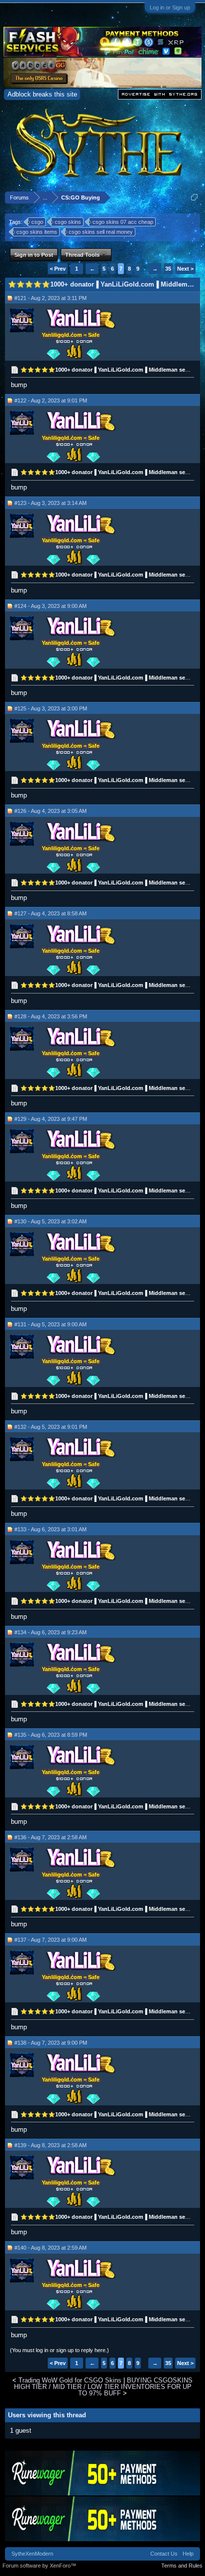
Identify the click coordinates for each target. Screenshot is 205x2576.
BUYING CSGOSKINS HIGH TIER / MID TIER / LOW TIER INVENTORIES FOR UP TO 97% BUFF (103, 2387)
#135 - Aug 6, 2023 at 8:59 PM (51, 1735)
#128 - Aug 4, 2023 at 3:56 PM (51, 1016)
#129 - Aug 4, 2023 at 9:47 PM (51, 1119)
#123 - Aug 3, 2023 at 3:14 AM (51, 503)
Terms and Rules (182, 2566)
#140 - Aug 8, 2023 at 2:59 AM (51, 2248)
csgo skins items (37, 232)
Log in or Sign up (170, 7)
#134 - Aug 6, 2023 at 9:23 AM (51, 1632)
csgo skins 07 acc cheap (123, 222)
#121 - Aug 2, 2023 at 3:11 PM (51, 298)
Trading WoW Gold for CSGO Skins (70, 2380)
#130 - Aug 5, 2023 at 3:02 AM (51, 1221)
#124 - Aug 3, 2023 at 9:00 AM (51, 606)
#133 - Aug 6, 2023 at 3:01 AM (51, 1529)
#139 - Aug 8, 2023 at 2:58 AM (51, 2145)
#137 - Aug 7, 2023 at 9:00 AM (51, 1940)
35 (168, 269)
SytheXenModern (32, 2554)
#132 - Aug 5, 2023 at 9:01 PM (51, 1427)
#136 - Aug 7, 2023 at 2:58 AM (51, 1837)
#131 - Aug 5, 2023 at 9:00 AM (51, 1324)
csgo (37, 222)
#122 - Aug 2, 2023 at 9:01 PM (51, 400)
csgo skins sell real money (101, 232)
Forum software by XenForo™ (39, 2566)
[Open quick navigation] (194, 197)
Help (188, 2554)
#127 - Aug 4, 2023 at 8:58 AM (51, 913)
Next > (185, 269)
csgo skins (68, 222)
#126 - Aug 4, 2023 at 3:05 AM (51, 811)
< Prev (58, 269)
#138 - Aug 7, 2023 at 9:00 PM (51, 2043)
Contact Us (164, 2554)
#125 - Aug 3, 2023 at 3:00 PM (51, 708)
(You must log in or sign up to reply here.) (59, 2350)
